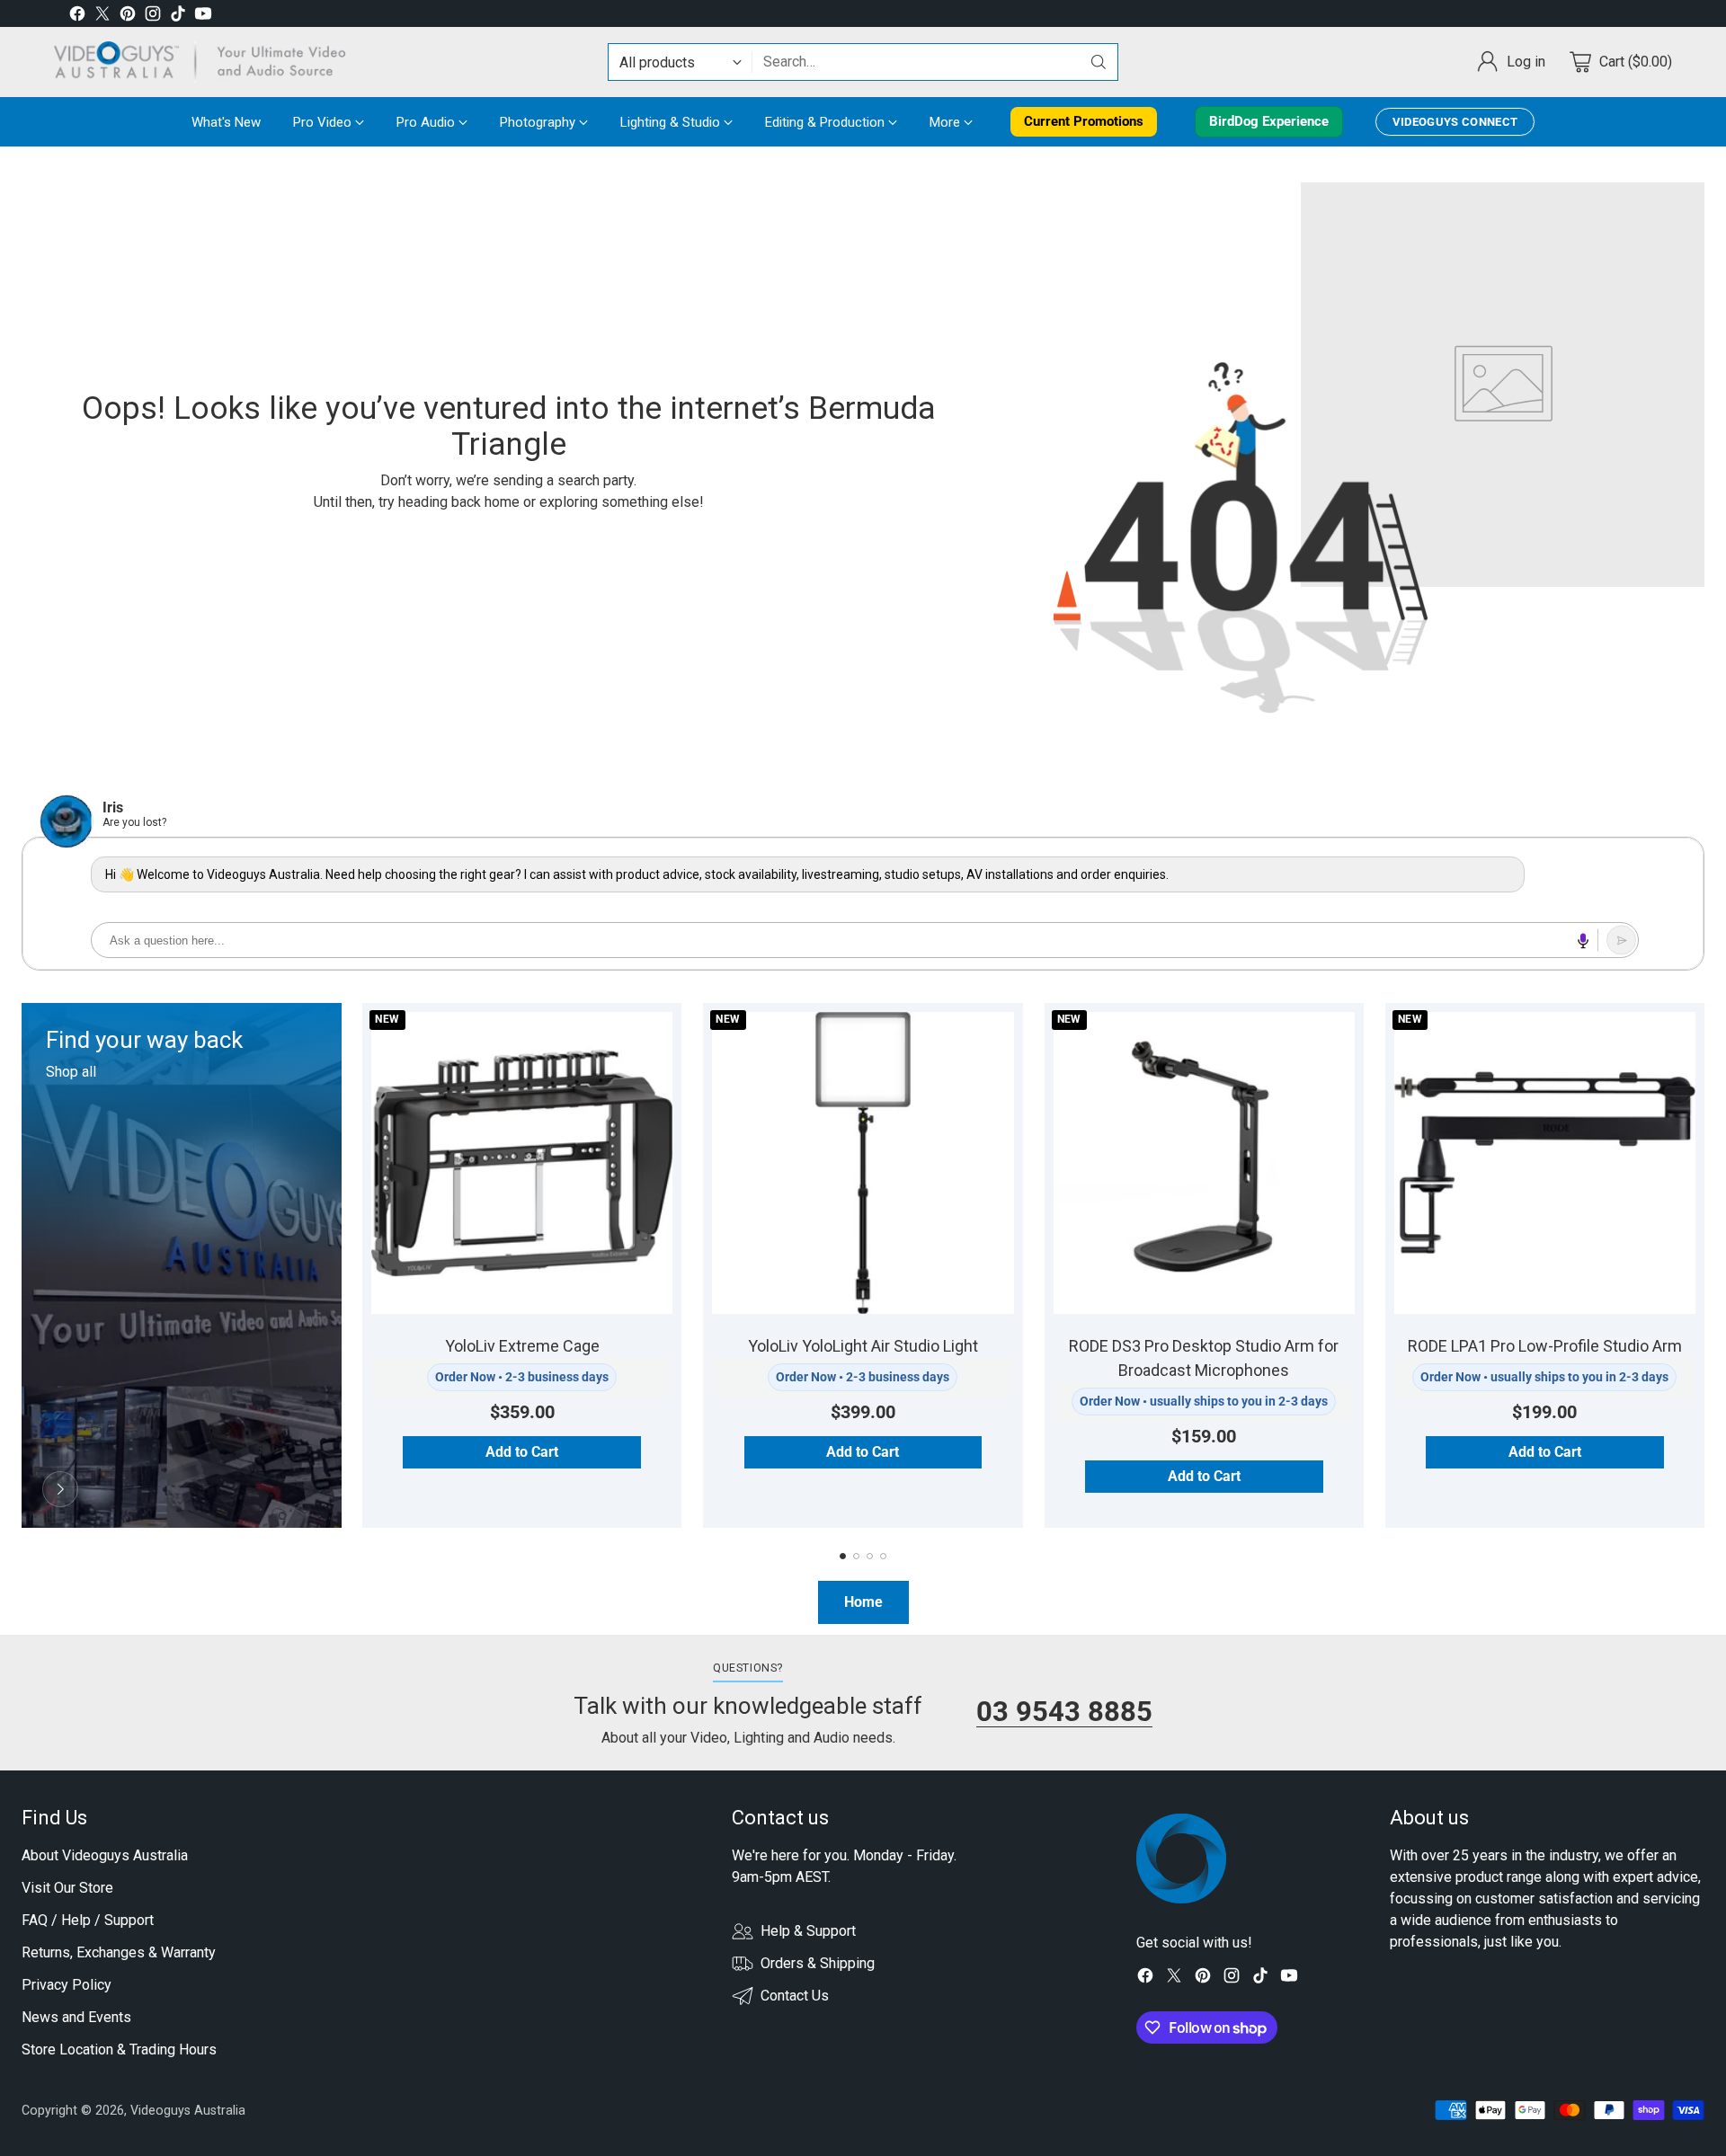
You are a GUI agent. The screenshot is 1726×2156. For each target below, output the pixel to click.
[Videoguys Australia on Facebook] (77, 17)
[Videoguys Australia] (207, 62)
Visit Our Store (67, 1888)
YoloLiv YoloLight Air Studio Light (863, 1346)
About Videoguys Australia (105, 1855)
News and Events (76, 2017)
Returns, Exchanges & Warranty (119, 1952)
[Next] (1704, 1265)
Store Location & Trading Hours (119, 2050)
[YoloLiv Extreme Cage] (522, 1162)
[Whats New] (60, 1489)
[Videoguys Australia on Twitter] (102, 17)
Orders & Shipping (818, 1963)
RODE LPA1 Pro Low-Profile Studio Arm (1545, 1346)
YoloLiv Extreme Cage (522, 1346)
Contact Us (795, 1996)
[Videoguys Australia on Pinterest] (128, 17)
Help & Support (808, 1931)
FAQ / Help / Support (88, 1920)
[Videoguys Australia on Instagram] (153, 17)
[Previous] (22, 1265)
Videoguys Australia (188, 2110)
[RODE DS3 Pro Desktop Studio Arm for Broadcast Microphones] (1204, 1162)
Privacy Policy (67, 1985)
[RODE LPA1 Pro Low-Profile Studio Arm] (1545, 1162)
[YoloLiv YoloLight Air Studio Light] (863, 1162)
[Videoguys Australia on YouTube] (203, 17)
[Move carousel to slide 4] (883, 1556)
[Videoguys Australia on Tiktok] (178, 17)
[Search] (1099, 62)
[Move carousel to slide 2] (856, 1556)
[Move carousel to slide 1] (843, 1556)
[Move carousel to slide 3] (870, 1556)
